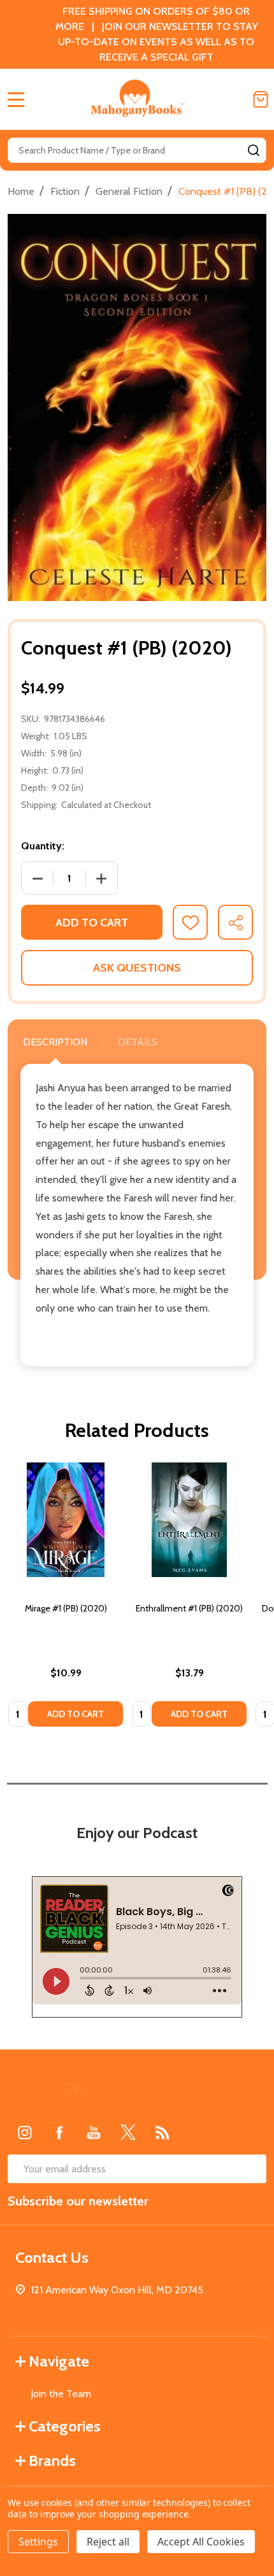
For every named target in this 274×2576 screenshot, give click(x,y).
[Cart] (261, 99)
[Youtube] (94, 2132)
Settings (38, 2542)
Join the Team (61, 2394)
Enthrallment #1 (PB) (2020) (189, 1608)
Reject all (108, 2542)
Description (55, 1042)
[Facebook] (59, 2132)
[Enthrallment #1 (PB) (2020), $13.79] (189, 1520)
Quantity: (43, 846)
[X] (128, 2132)
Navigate (59, 2361)
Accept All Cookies (201, 2542)
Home (21, 191)
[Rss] (162, 2132)
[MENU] (16, 99)
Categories (65, 2426)
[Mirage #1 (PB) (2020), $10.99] (66, 1520)
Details (138, 1042)
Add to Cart (92, 923)
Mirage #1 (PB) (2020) (66, 1608)
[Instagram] (25, 2132)
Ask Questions (137, 968)
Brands (52, 2460)
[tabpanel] (66, 1599)
